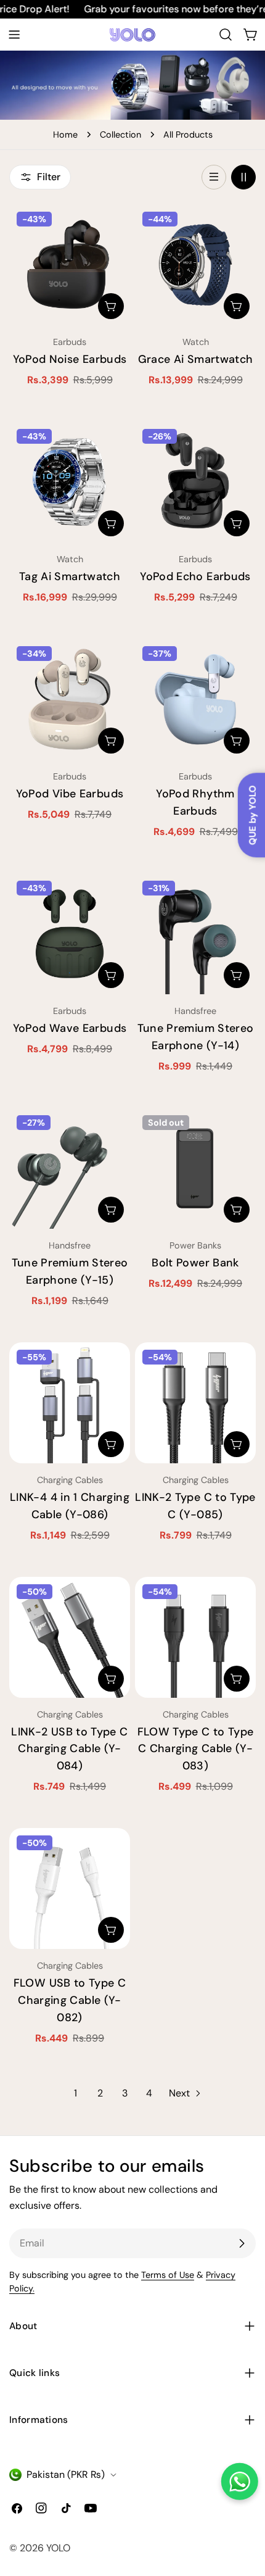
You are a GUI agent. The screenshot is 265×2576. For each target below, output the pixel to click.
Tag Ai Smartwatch (70, 576)
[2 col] (243, 177)
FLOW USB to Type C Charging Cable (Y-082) (70, 2000)
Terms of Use (168, 2275)
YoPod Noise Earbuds (70, 359)
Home (65, 135)
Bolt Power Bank (195, 1263)
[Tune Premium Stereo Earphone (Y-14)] (195, 934)
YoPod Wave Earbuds (70, 1028)
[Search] (226, 35)
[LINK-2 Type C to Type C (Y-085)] (195, 1403)
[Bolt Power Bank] (195, 1168)
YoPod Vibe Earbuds (70, 794)
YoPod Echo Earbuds (195, 576)
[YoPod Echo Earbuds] (195, 482)
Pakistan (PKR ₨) (66, 2474)
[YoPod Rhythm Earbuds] (195, 699)
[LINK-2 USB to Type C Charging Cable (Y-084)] (70, 1637)
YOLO (58, 2548)
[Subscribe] (242, 2243)
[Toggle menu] (14, 35)
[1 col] (214, 177)
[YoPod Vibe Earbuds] (70, 699)
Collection (120, 135)
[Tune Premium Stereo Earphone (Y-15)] (70, 1168)
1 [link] (75, 2093)
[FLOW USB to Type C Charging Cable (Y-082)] (70, 1888)
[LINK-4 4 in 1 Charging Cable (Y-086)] (70, 1403)
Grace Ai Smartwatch (196, 359)
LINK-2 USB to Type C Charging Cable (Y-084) (69, 1749)
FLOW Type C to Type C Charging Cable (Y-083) (196, 1749)
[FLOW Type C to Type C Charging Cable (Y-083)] (195, 1637)
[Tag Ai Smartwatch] (70, 482)
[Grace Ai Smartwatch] (195, 265)
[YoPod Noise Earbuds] (70, 265)
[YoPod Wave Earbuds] (70, 934)
